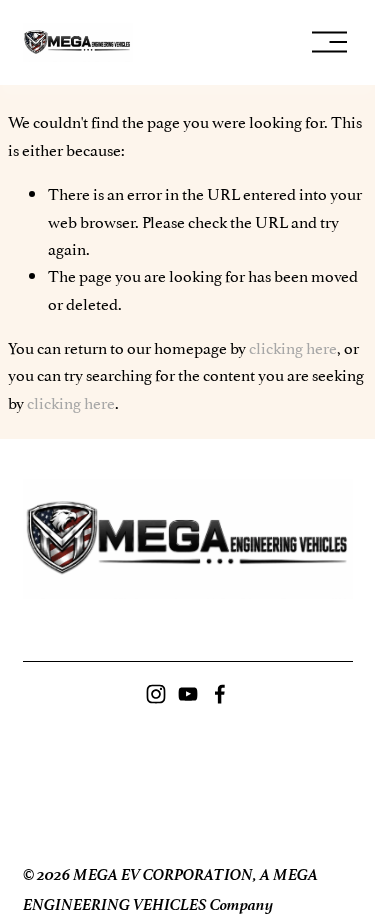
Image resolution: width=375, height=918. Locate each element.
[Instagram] (156, 694)
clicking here (293, 347)
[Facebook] (220, 694)
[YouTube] (188, 694)
